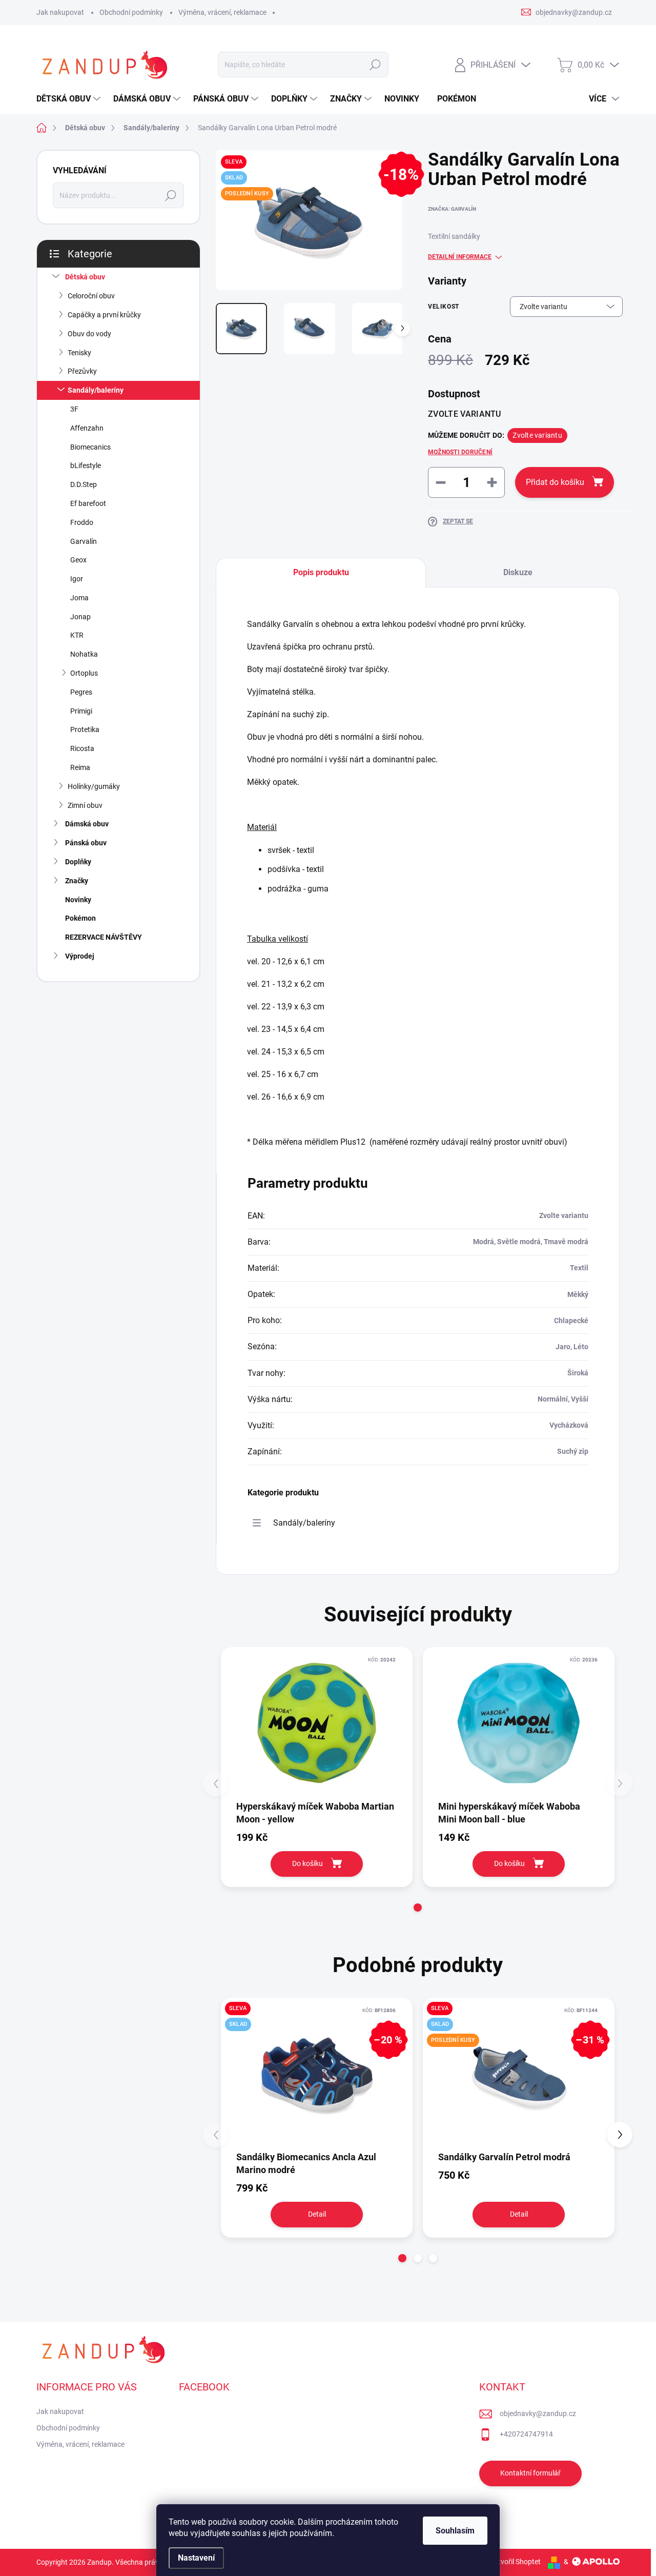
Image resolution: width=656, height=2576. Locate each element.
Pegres (81, 692)
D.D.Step (84, 484)
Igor (77, 579)
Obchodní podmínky (131, 12)
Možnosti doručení (460, 452)
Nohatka (84, 654)
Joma (79, 598)
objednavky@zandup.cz (538, 2413)
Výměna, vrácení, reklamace (222, 12)
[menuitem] (70, 99)
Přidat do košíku (555, 482)
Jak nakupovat (60, 12)
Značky (77, 881)
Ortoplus (84, 673)
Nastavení (196, 2558)
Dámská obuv (87, 824)
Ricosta (82, 748)
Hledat (375, 65)
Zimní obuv (85, 805)
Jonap (80, 617)
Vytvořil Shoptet (515, 2562)
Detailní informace (460, 257)
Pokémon (80, 918)
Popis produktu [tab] (321, 572)
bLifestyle (86, 465)
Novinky (78, 900)
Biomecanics (90, 447)
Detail (317, 2214)
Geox (78, 560)
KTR (77, 635)
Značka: (452, 209)
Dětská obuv (85, 277)
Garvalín (84, 541)
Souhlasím (455, 2531)
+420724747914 (526, 2434)
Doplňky (78, 862)
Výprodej (80, 956)
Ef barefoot (88, 503)
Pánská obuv (86, 843)
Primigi (81, 711)
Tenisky (79, 353)
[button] (418, 1908)
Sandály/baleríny (96, 390)
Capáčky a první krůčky (104, 315)
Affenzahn (87, 428)
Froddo (82, 522)
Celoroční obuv (91, 296)
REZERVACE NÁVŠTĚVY (104, 937)
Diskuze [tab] (518, 572)
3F (74, 409)
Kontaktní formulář (530, 2473)
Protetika (85, 729)
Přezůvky (82, 371)
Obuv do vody (89, 334)
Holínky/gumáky (94, 786)
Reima (80, 767)
